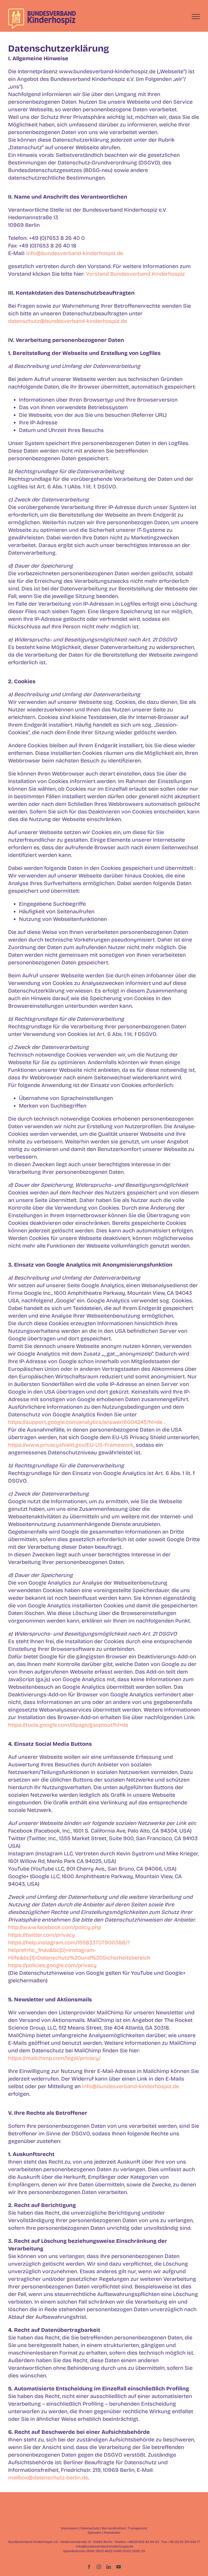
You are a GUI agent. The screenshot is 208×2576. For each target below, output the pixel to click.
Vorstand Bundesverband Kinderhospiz (135, 274)
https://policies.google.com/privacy (52, 1965)
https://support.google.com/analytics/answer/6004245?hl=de (85, 1422)
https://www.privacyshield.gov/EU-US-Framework (71, 1445)
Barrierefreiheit (114, 2528)
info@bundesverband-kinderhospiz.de (75, 253)
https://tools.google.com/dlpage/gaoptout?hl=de (68, 1725)
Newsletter (112, 2533)
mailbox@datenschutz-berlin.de (48, 2478)
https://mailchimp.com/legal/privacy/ (54, 2058)
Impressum (69, 2528)
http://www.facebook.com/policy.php (55, 1927)
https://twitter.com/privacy (42, 1935)
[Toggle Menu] (196, 17)
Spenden (95, 2533)
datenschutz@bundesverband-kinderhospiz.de (68, 321)
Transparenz (137, 2528)
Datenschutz (90, 2528)
